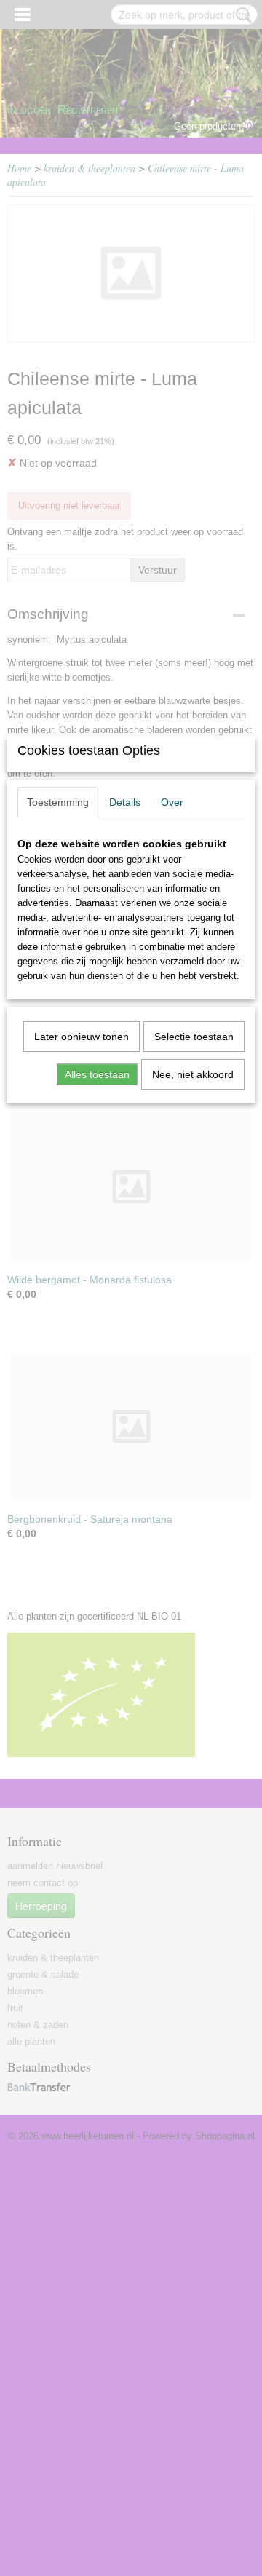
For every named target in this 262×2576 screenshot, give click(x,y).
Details (125, 802)
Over (172, 802)
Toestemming (58, 802)
